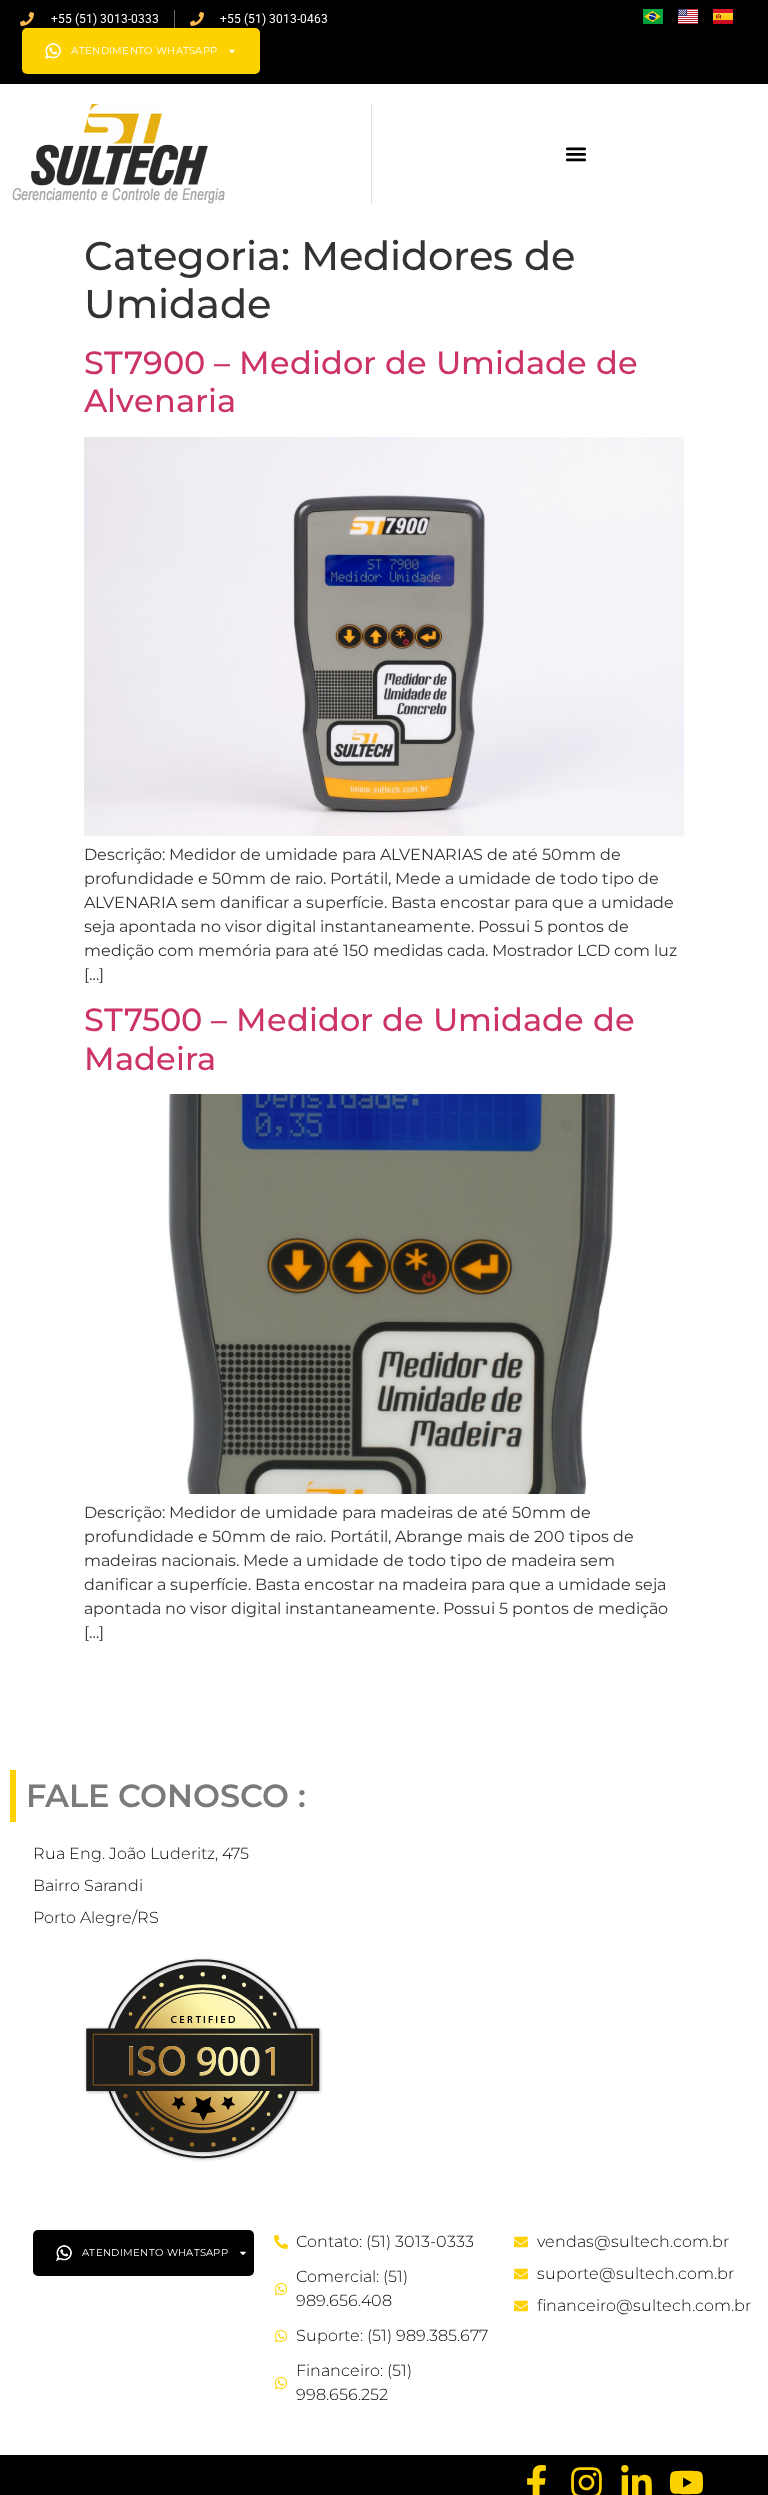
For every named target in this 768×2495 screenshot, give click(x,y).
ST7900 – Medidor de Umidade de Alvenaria (361, 381)
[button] (576, 154)
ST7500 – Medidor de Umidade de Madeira (359, 1038)
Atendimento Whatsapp (144, 50)
